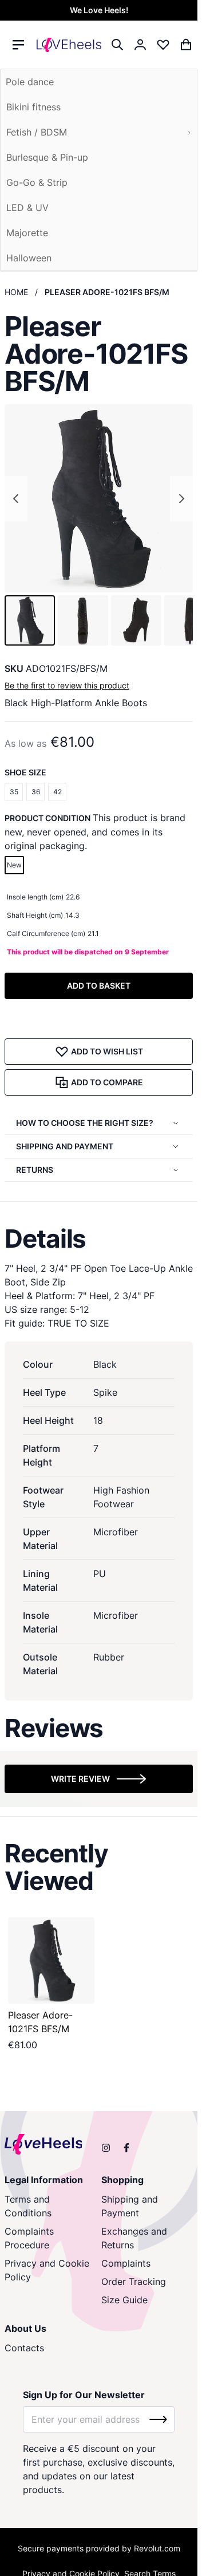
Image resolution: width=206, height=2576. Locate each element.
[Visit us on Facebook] (126, 2148)
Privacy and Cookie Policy (47, 2270)
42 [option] (58, 792)
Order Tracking (134, 2282)
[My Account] (140, 45)
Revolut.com (157, 2548)
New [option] (14, 865)
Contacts (24, 2348)
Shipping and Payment (130, 2206)
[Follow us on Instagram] (106, 2148)
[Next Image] (181, 499)
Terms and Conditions (28, 2206)
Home (16, 292)
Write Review (80, 1779)
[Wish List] (163, 45)
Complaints (126, 2263)
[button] (30, 620)
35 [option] (14, 792)
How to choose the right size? (85, 1123)
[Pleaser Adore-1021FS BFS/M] (51, 1960)
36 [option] (36, 792)
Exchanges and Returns (134, 2238)
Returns (35, 1170)
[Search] (117, 45)
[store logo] (69, 45)
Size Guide (124, 2300)
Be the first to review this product (67, 685)
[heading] (99, 1239)
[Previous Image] (16, 499)
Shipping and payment (65, 1146)
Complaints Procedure (29, 2238)
